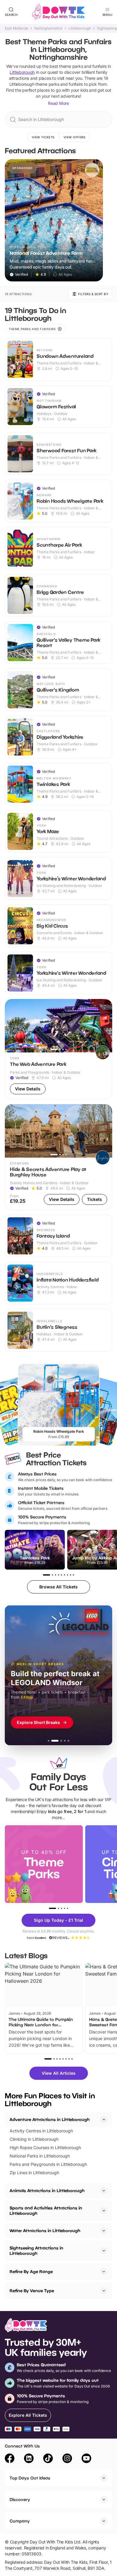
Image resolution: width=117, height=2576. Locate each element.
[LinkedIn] (29, 2459)
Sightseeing (107, 28)
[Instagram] (67, 2459)
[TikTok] (48, 2459)
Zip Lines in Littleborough (34, 2173)
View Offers (75, 137)
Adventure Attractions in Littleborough (50, 2119)
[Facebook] (10, 2459)
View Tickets (43, 137)
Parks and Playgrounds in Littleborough (48, 2164)
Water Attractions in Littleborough (45, 2231)
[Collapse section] (104, 2120)
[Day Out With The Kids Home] (58, 12)
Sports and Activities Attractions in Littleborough (46, 2210)
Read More (58, 103)
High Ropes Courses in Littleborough (45, 2147)
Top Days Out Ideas (30, 2478)
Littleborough (80, 28)
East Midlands (16, 28)
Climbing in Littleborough (34, 2139)
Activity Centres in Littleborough (41, 2131)
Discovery (20, 2499)
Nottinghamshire (48, 28)
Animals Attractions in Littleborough (47, 2190)
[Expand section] (104, 2191)
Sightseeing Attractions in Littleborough (36, 2251)
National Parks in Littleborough (40, 2156)
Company (20, 2521)
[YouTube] (86, 2459)
